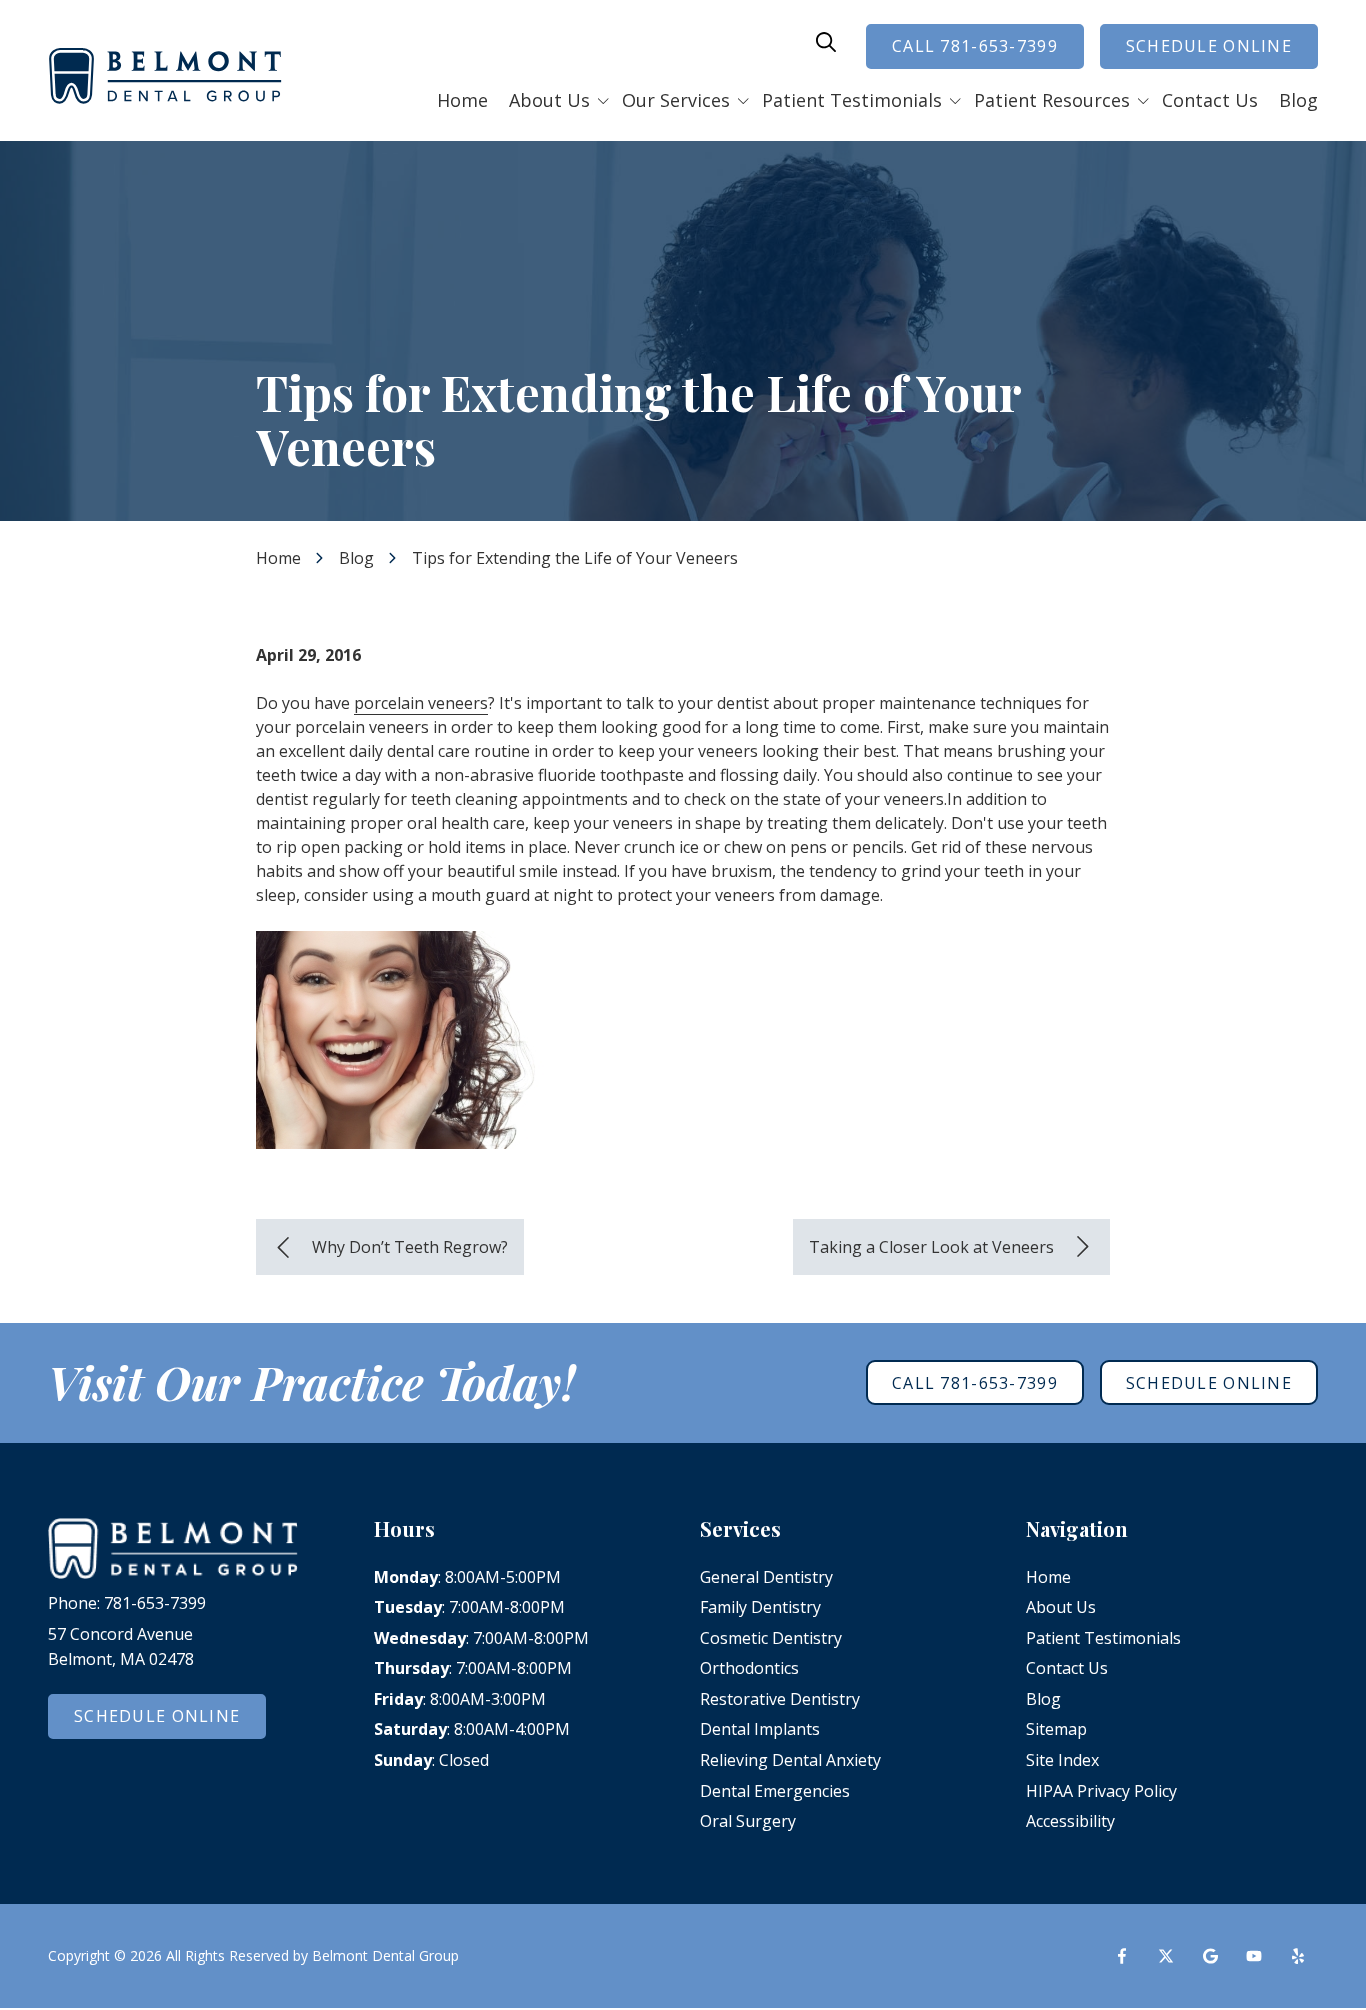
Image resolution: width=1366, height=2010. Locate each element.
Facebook (1122, 1956)
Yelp (1298, 1956)
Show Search (826, 42)
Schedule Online (1209, 46)
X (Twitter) (1166, 1956)
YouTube (1254, 1956)
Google (1210, 1956)
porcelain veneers (421, 703)
